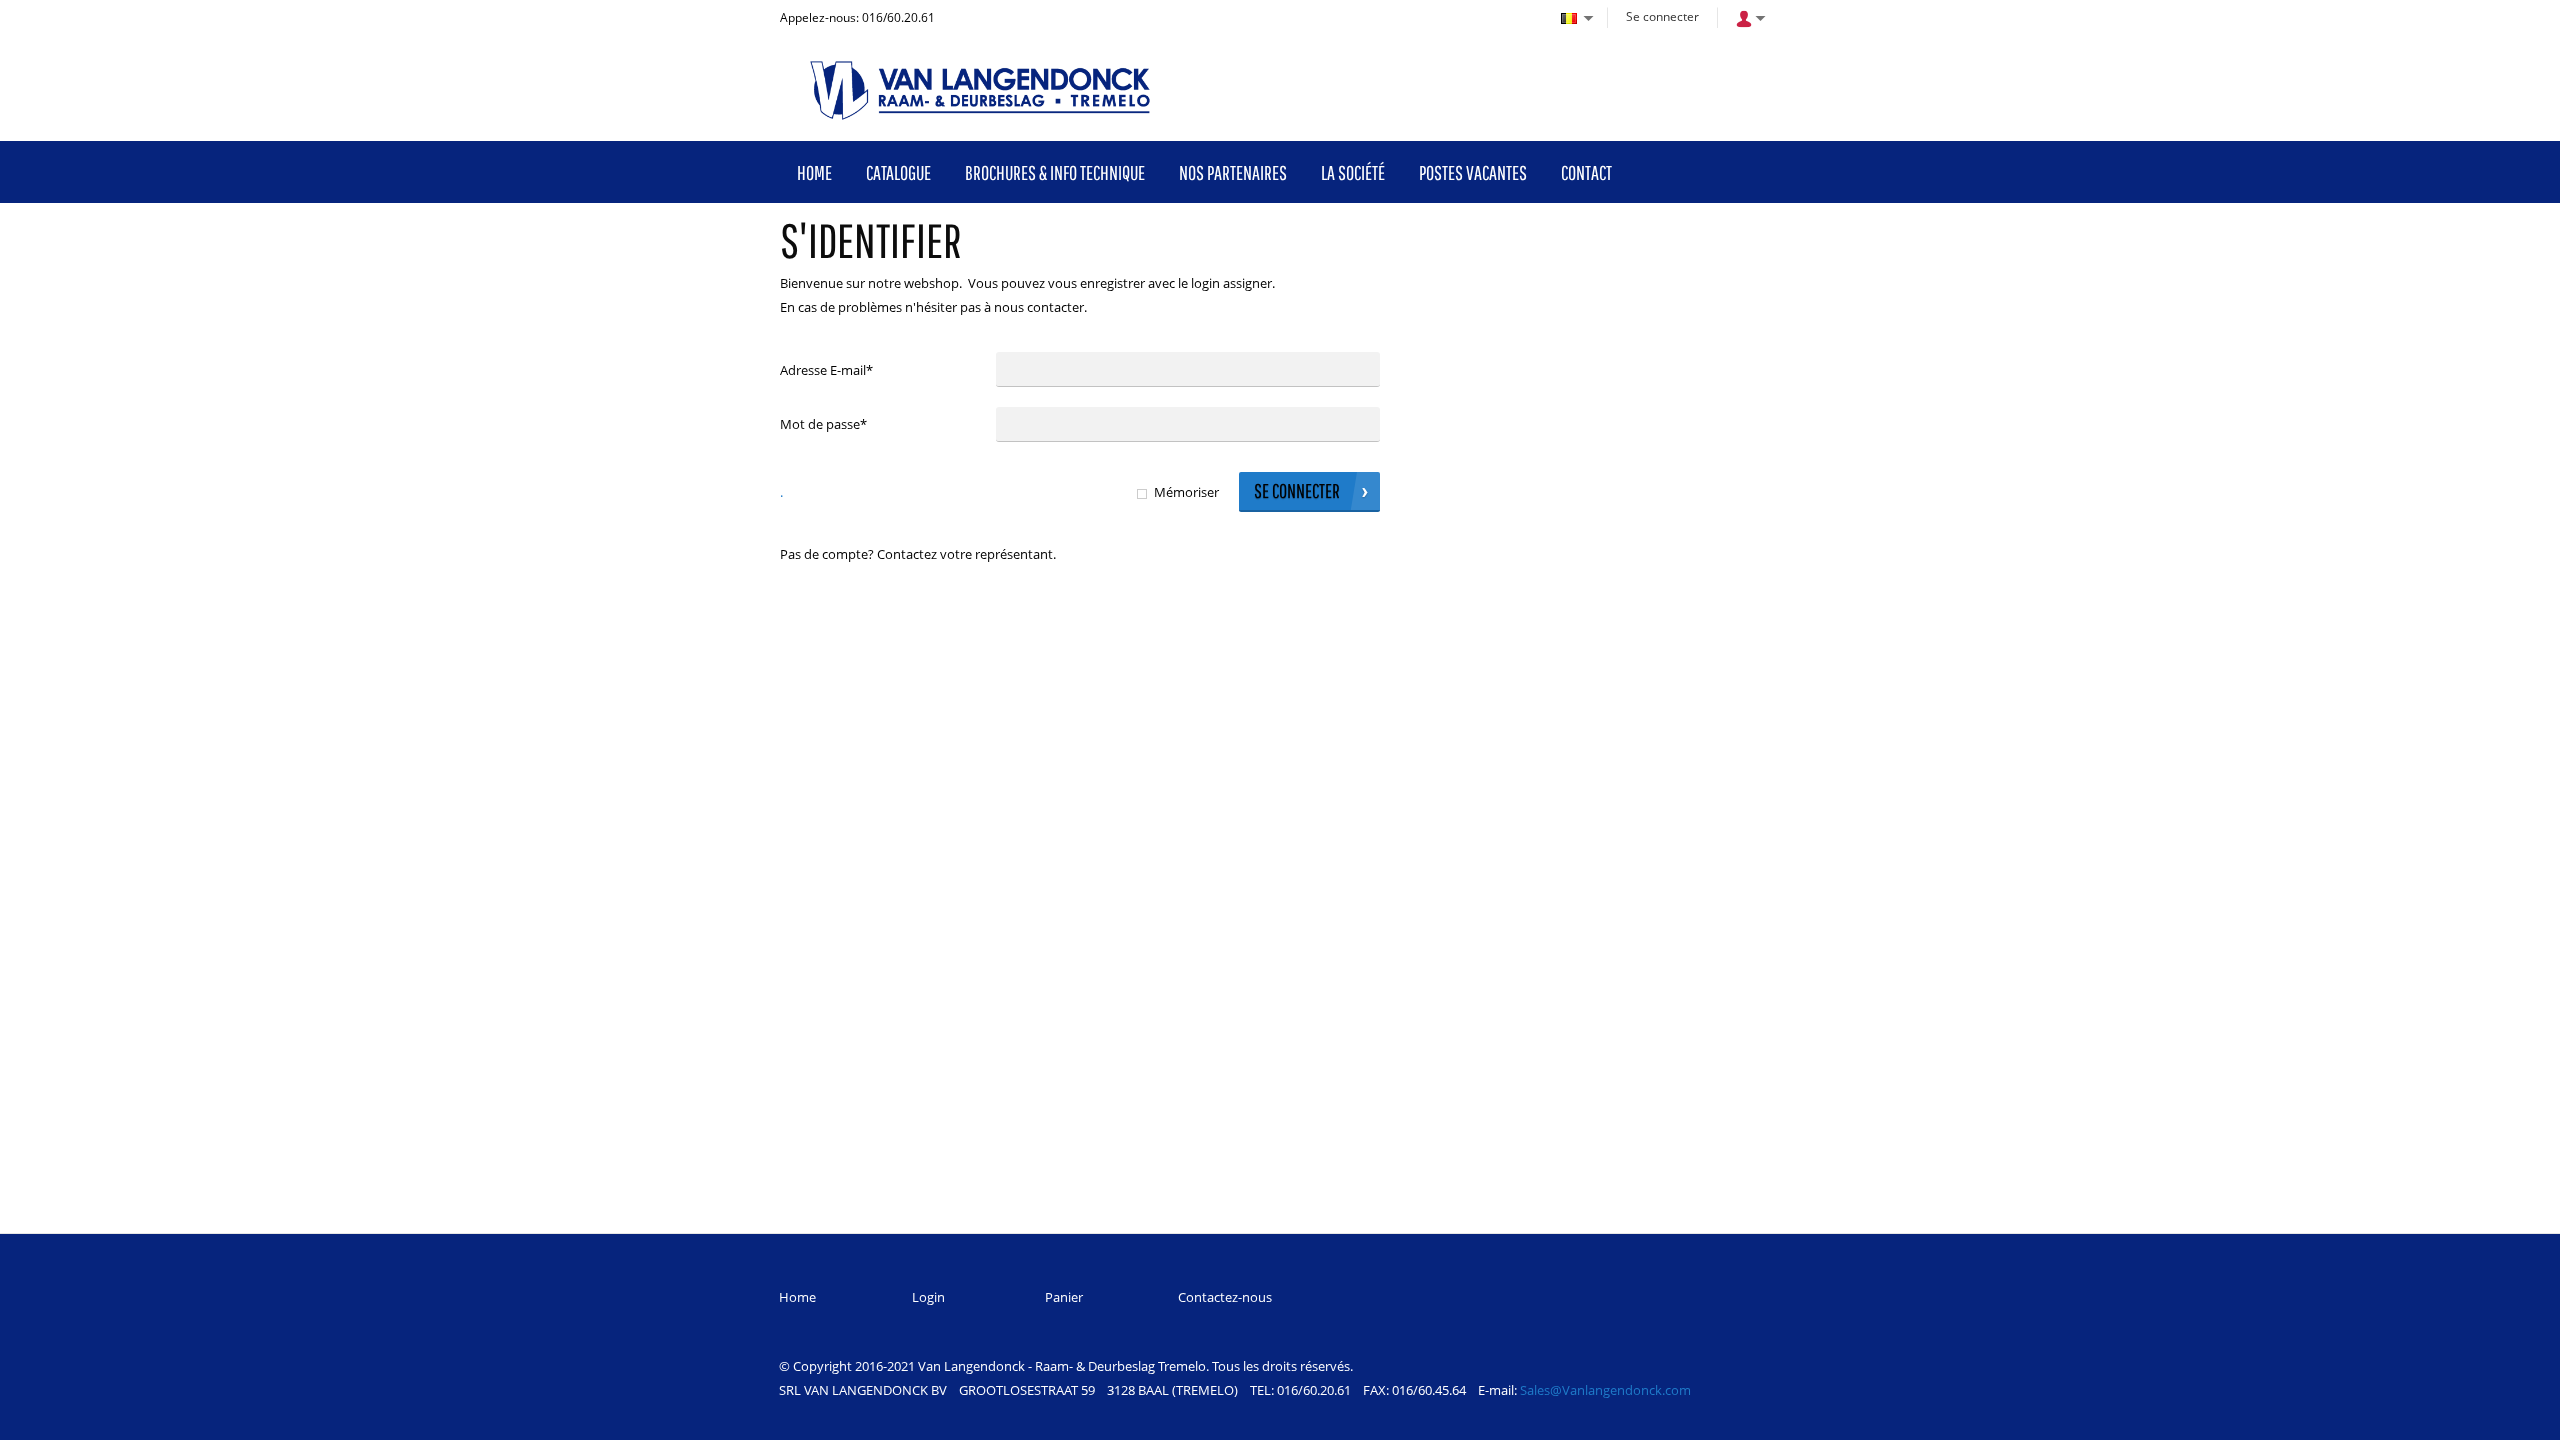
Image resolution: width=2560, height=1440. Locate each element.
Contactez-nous (1225, 1297)
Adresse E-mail (826, 370)
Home (797, 1297)
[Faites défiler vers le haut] (2517, 1417)
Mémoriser (1186, 492)
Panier (1064, 1297)
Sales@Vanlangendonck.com (1605, 1390)
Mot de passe (823, 424)
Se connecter (1662, 16)
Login (928, 1297)
